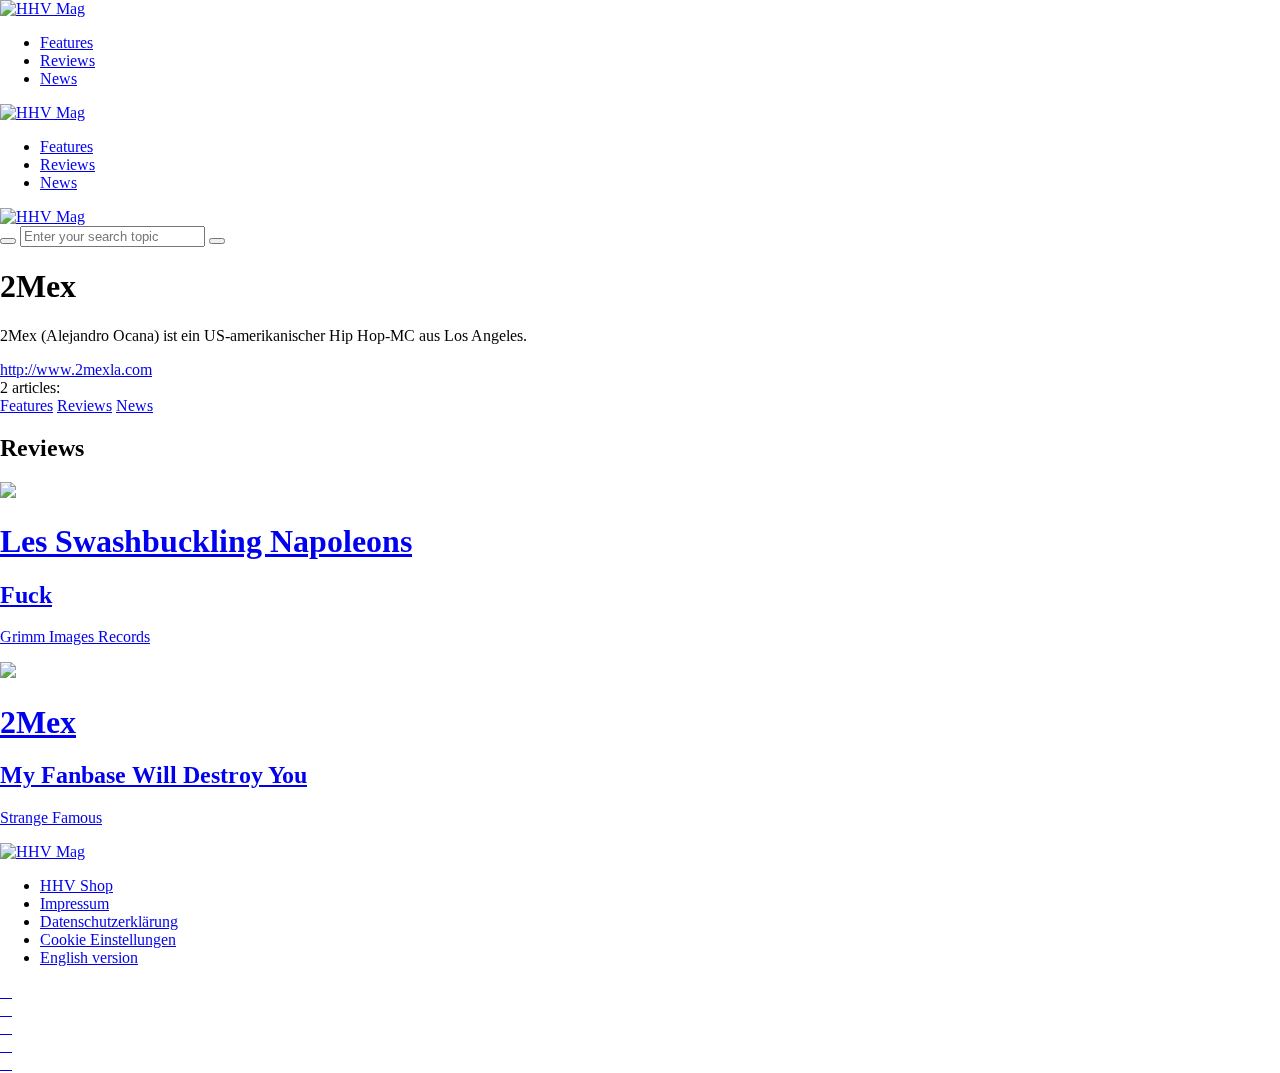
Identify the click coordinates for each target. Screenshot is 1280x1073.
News (58, 78)
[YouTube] (6, 1027)
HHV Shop (76, 885)
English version (89, 957)
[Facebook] (6, 1009)
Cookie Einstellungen (108, 939)
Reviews (67, 60)
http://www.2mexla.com (76, 369)
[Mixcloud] (6, 1045)
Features (66, 42)
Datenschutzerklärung (109, 921)
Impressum (74, 903)
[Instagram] (6, 991)
